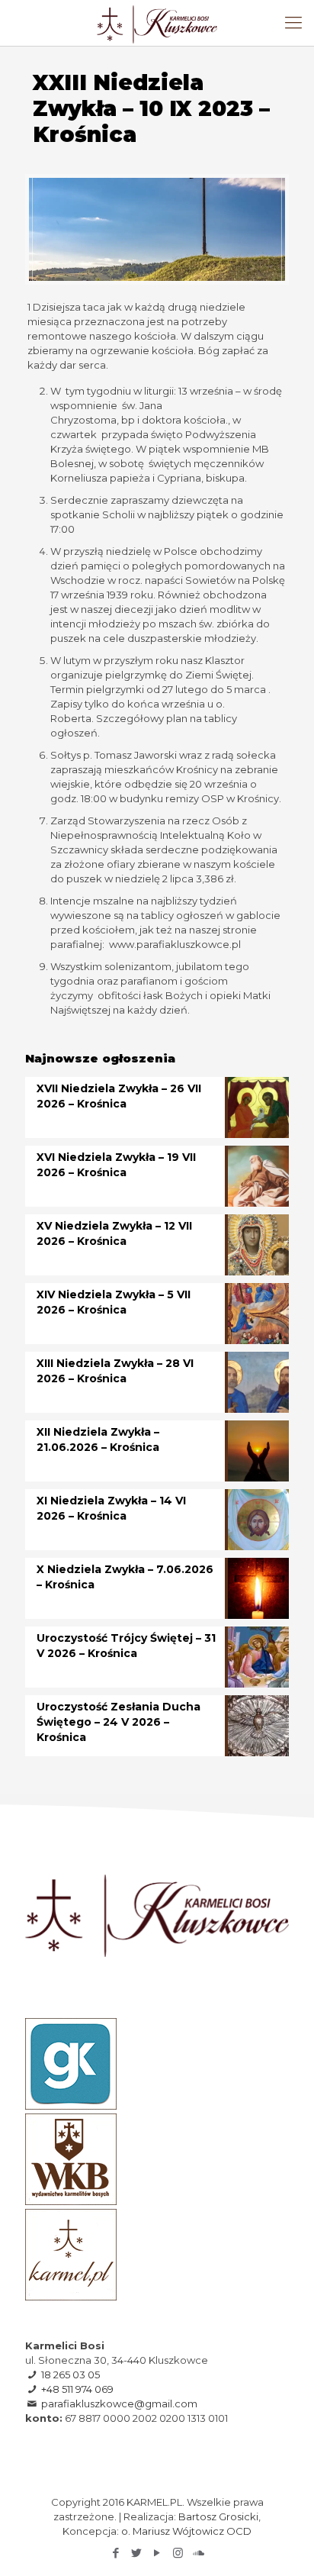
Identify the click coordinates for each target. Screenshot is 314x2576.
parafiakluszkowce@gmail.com (119, 2404)
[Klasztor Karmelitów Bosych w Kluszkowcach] (157, 23)
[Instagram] (178, 2553)
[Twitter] (137, 2553)
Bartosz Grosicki (218, 2516)
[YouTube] (157, 2553)
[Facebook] (116, 2553)
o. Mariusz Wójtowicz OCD (186, 2531)
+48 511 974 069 (77, 2389)
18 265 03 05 (70, 2374)
